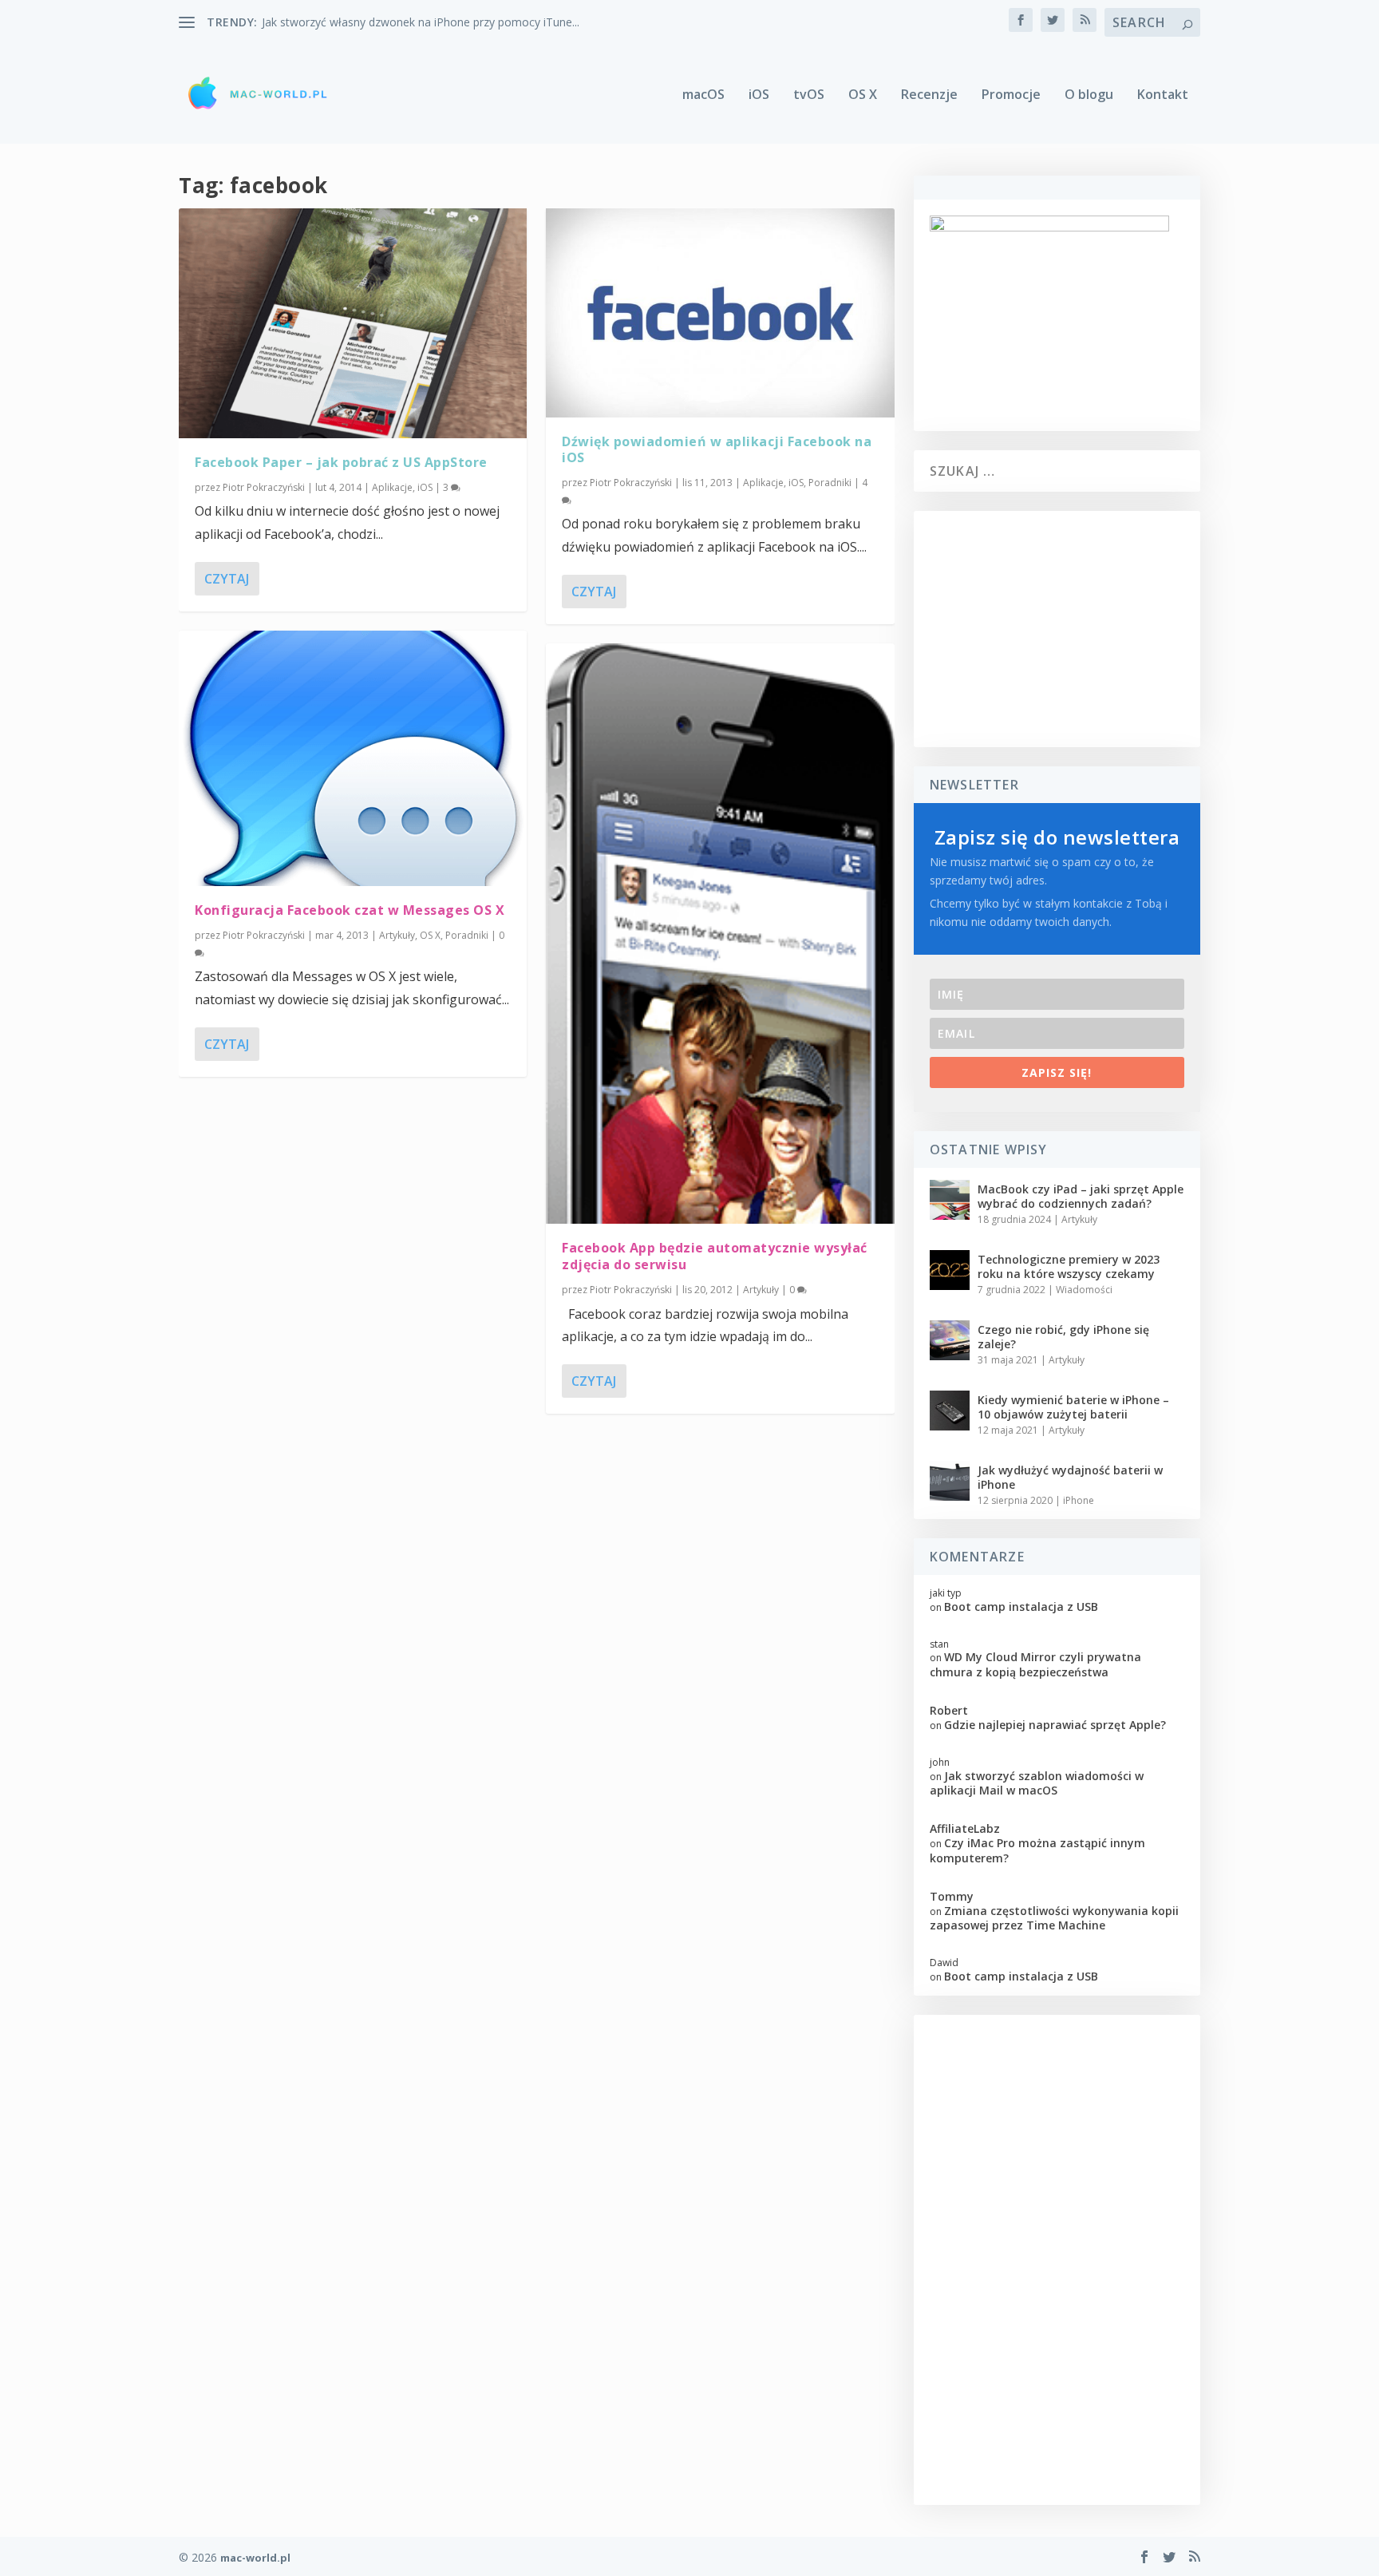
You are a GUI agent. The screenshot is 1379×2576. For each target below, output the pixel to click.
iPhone (1079, 1500)
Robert (949, 1710)
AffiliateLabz (965, 1828)
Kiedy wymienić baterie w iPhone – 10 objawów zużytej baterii (1073, 1407)
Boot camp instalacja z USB (1021, 1607)
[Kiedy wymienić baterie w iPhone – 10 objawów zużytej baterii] (950, 1411)
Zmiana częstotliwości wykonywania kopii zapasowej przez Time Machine (1054, 1918)
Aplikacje (392, 487)
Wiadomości (1084, 1290)
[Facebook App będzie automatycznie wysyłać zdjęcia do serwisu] (720, 934)
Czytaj (227, 579)
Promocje (1011, 95)
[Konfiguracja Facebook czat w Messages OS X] (353, 758)
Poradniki (467, 935)
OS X (863, 95)
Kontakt (1163, 95)
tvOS (809, 95)
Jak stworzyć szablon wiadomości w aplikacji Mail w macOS (1037, 1783)
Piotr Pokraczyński (264, 487)
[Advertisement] (1057, 629)
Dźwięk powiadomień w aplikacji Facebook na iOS (717, 450)
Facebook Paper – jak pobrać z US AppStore (341, 462)
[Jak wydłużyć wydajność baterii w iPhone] (950, 1481)
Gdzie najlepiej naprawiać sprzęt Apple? (1055, 1725)
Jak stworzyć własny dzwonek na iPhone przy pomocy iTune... (421, 22)
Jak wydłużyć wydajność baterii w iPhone (1070, 1477)
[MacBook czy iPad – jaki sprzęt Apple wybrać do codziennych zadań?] (950, 1200)
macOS (703, 95)
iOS (759, 95)
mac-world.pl (255, 2558)
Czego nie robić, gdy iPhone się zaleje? (1063, 1337)
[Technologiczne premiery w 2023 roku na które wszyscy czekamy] (950, 1270)
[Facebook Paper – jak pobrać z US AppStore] (353, 323)
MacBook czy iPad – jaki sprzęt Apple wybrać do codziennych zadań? (1081, 1196)
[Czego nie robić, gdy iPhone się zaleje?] (950, 1340)
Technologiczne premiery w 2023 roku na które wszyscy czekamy (1069, 1266)
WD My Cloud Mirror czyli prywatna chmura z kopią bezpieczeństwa (1035, 1664)
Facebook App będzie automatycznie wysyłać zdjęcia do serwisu (715, 1256)
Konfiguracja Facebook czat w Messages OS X (350, 910)
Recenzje (929, 95)
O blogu (1089, 95)
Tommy (952, 1896)
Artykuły (397, 935)
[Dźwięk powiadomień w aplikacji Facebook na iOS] (720, 313)
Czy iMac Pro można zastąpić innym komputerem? (1037, 1850)
